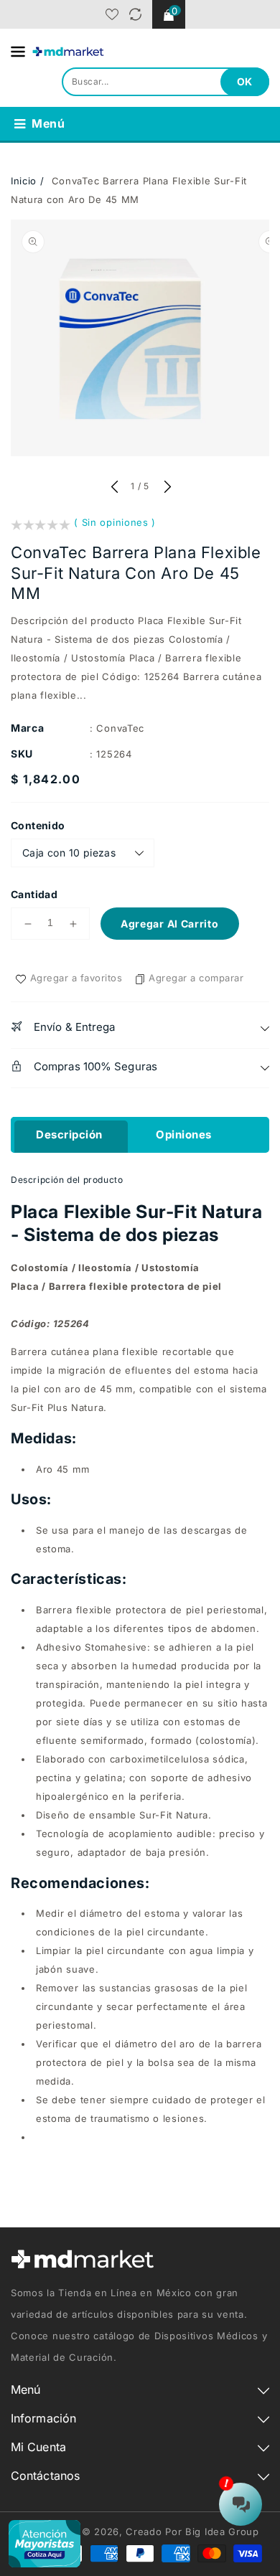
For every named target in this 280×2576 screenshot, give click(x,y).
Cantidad (34, 894)
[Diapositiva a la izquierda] (114, 488)
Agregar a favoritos (76, 978)
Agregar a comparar (196, 978)
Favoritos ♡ (112, 14)
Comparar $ (135, 14)
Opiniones (184, 1134)
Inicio (24, 181)
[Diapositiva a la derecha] (166, 488)
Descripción (69, 1134)
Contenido (38, 825)
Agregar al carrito (170, 924)
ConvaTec (120, 728)
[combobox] (165, 82)
